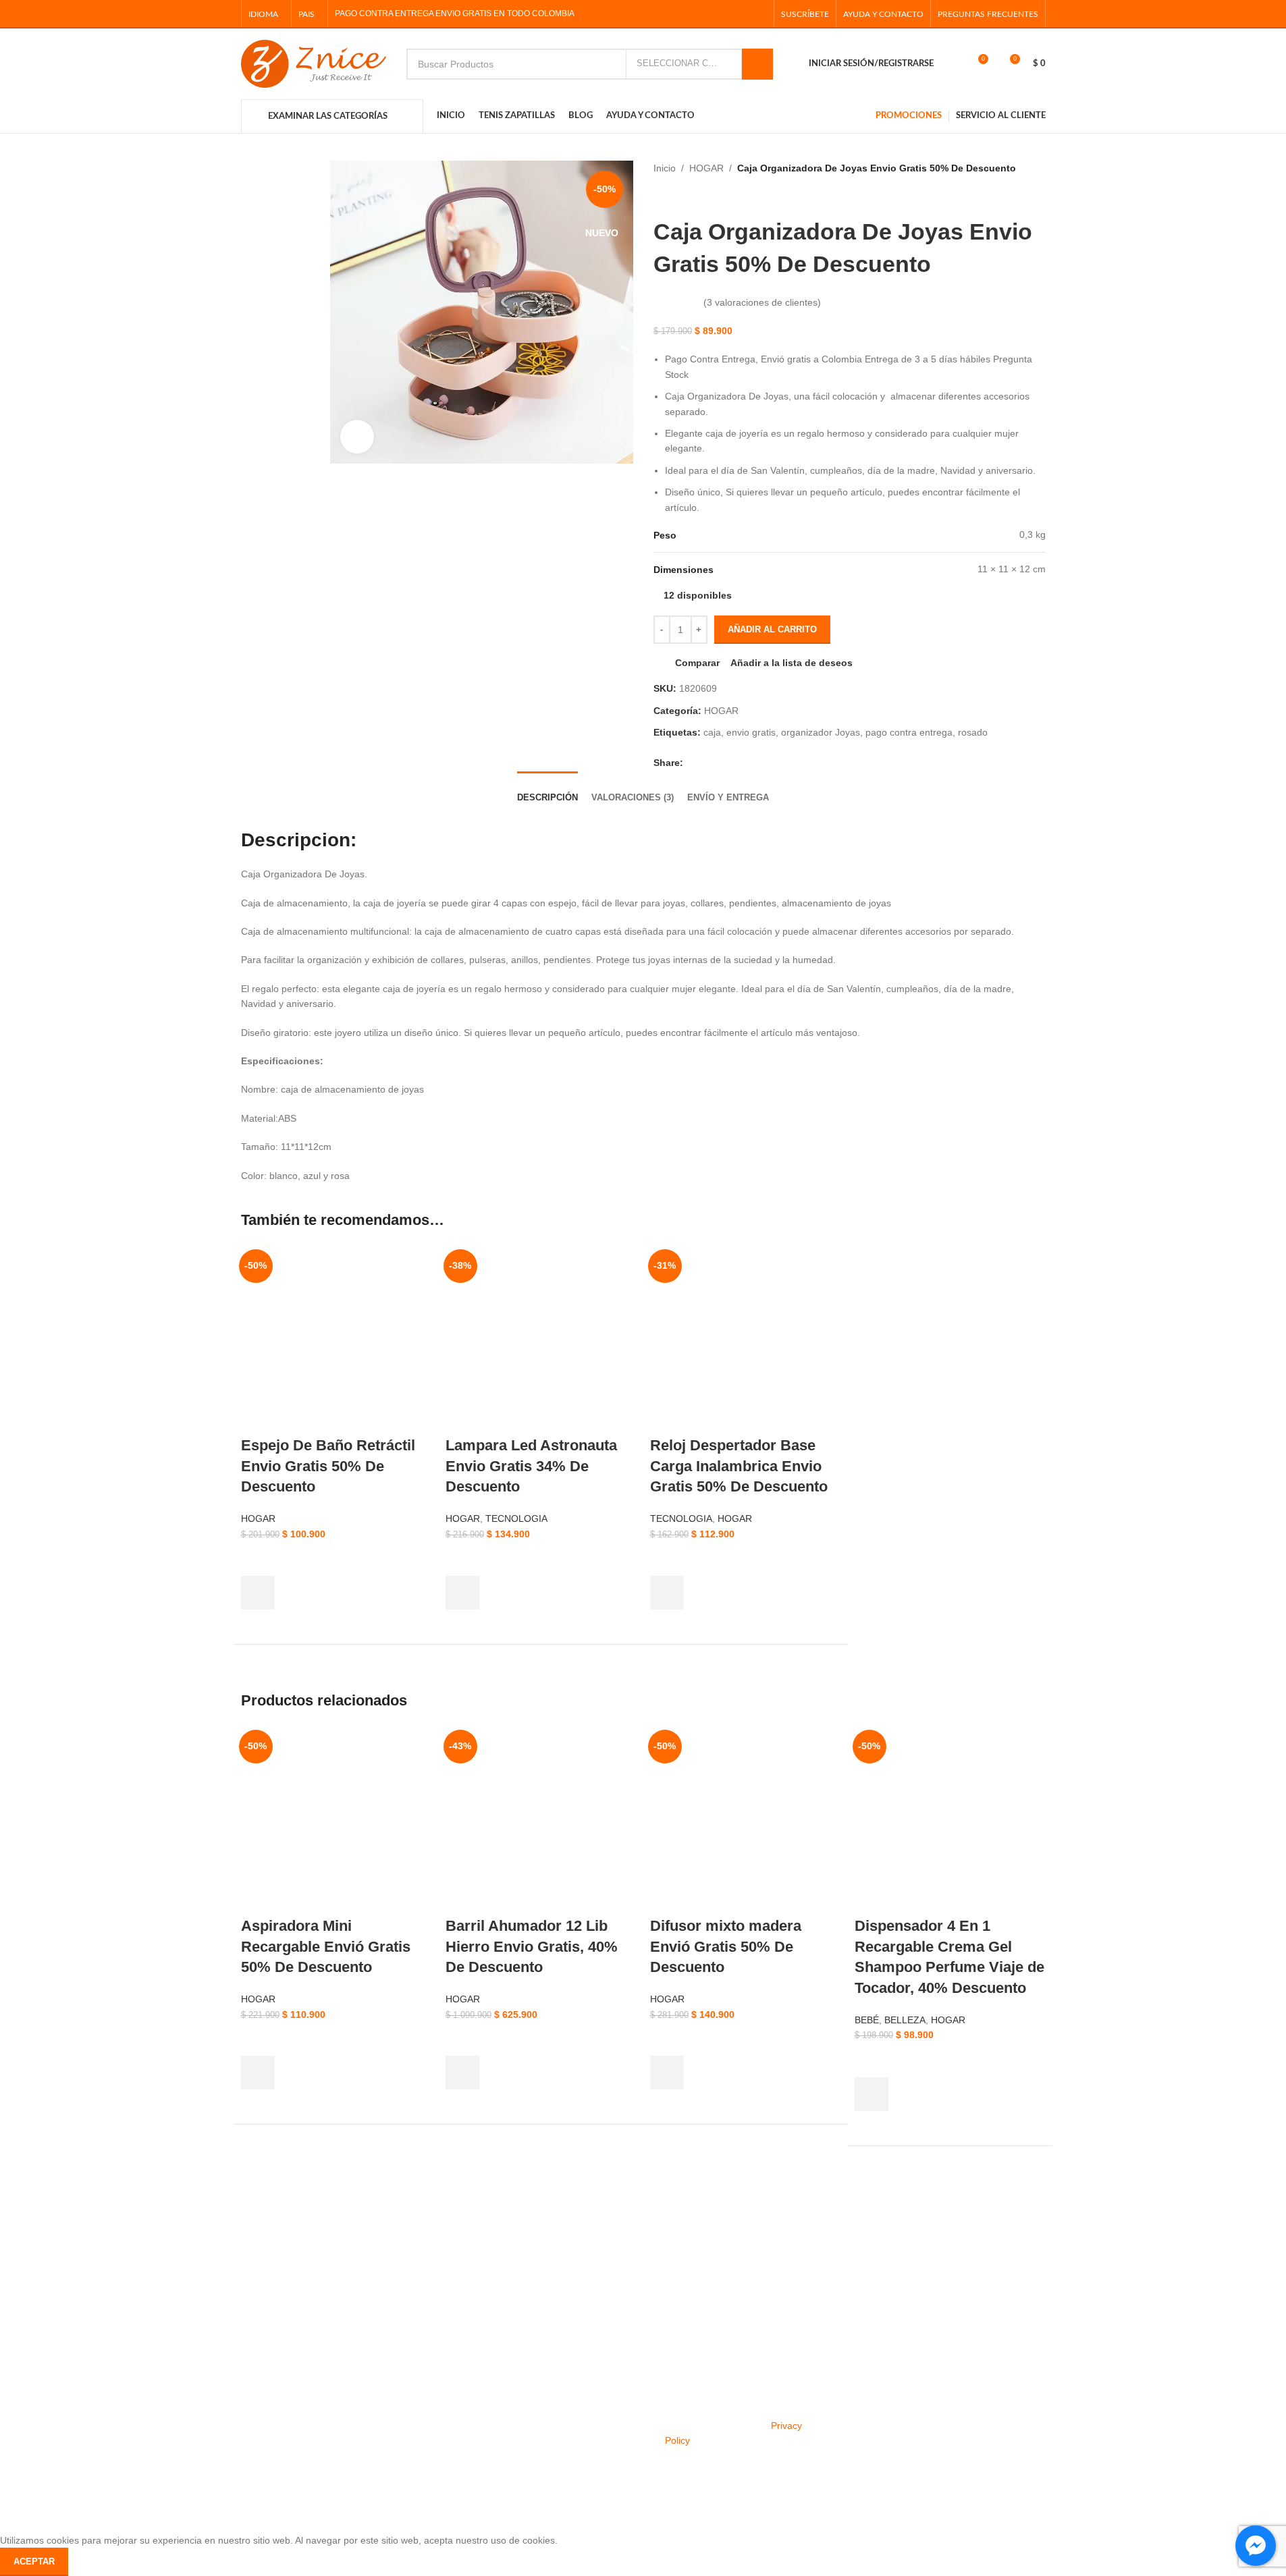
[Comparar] (420, 2140)
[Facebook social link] (690, 14)
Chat (184, 2345)
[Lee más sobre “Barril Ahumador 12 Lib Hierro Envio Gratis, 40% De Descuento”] (462, 2073)
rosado (973, 732)
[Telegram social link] (758, 14)
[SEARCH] (757, 64)
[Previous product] (660, 196)
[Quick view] (258, 1626)
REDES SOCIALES (542, 2322)
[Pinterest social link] (724, 14)
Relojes (26, 2413)
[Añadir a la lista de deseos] (258, 1559)
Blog (510, 2437)
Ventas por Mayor (48, 2437)
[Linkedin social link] (741, 14)
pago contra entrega (909, 732)
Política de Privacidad (383, 2413)
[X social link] (706, 14)
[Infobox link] (103, 2254)
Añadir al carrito (772, 629)
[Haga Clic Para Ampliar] (357, 437)
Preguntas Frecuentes (221, 2367)
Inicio (665, 168)
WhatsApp (523, 2413)
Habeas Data (366, 2437)
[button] (258, 1593)
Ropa (22, 2367)
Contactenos (200, 2437)
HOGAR (706, 168)
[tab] (547, 789)
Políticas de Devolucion (223, 2413)
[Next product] (687, 196)
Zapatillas (31, 2345)
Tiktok (513, 2390)
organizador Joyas (821, 732)
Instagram (523, 2367)
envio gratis (751, 732)
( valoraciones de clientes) (762, 302)
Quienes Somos (372, 2345)
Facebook (522, 2345)
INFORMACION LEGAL (389, 2322)
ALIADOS (31, 2322)
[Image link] (343, 2498)
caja (712, 732)
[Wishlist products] (953, 64)
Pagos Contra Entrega (385, 2390)
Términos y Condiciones (389, 2367)
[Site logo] (314, 63)
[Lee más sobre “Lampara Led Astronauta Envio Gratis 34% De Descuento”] (462, 1593)
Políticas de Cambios (218, 2390)
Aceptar (34, 2561)
